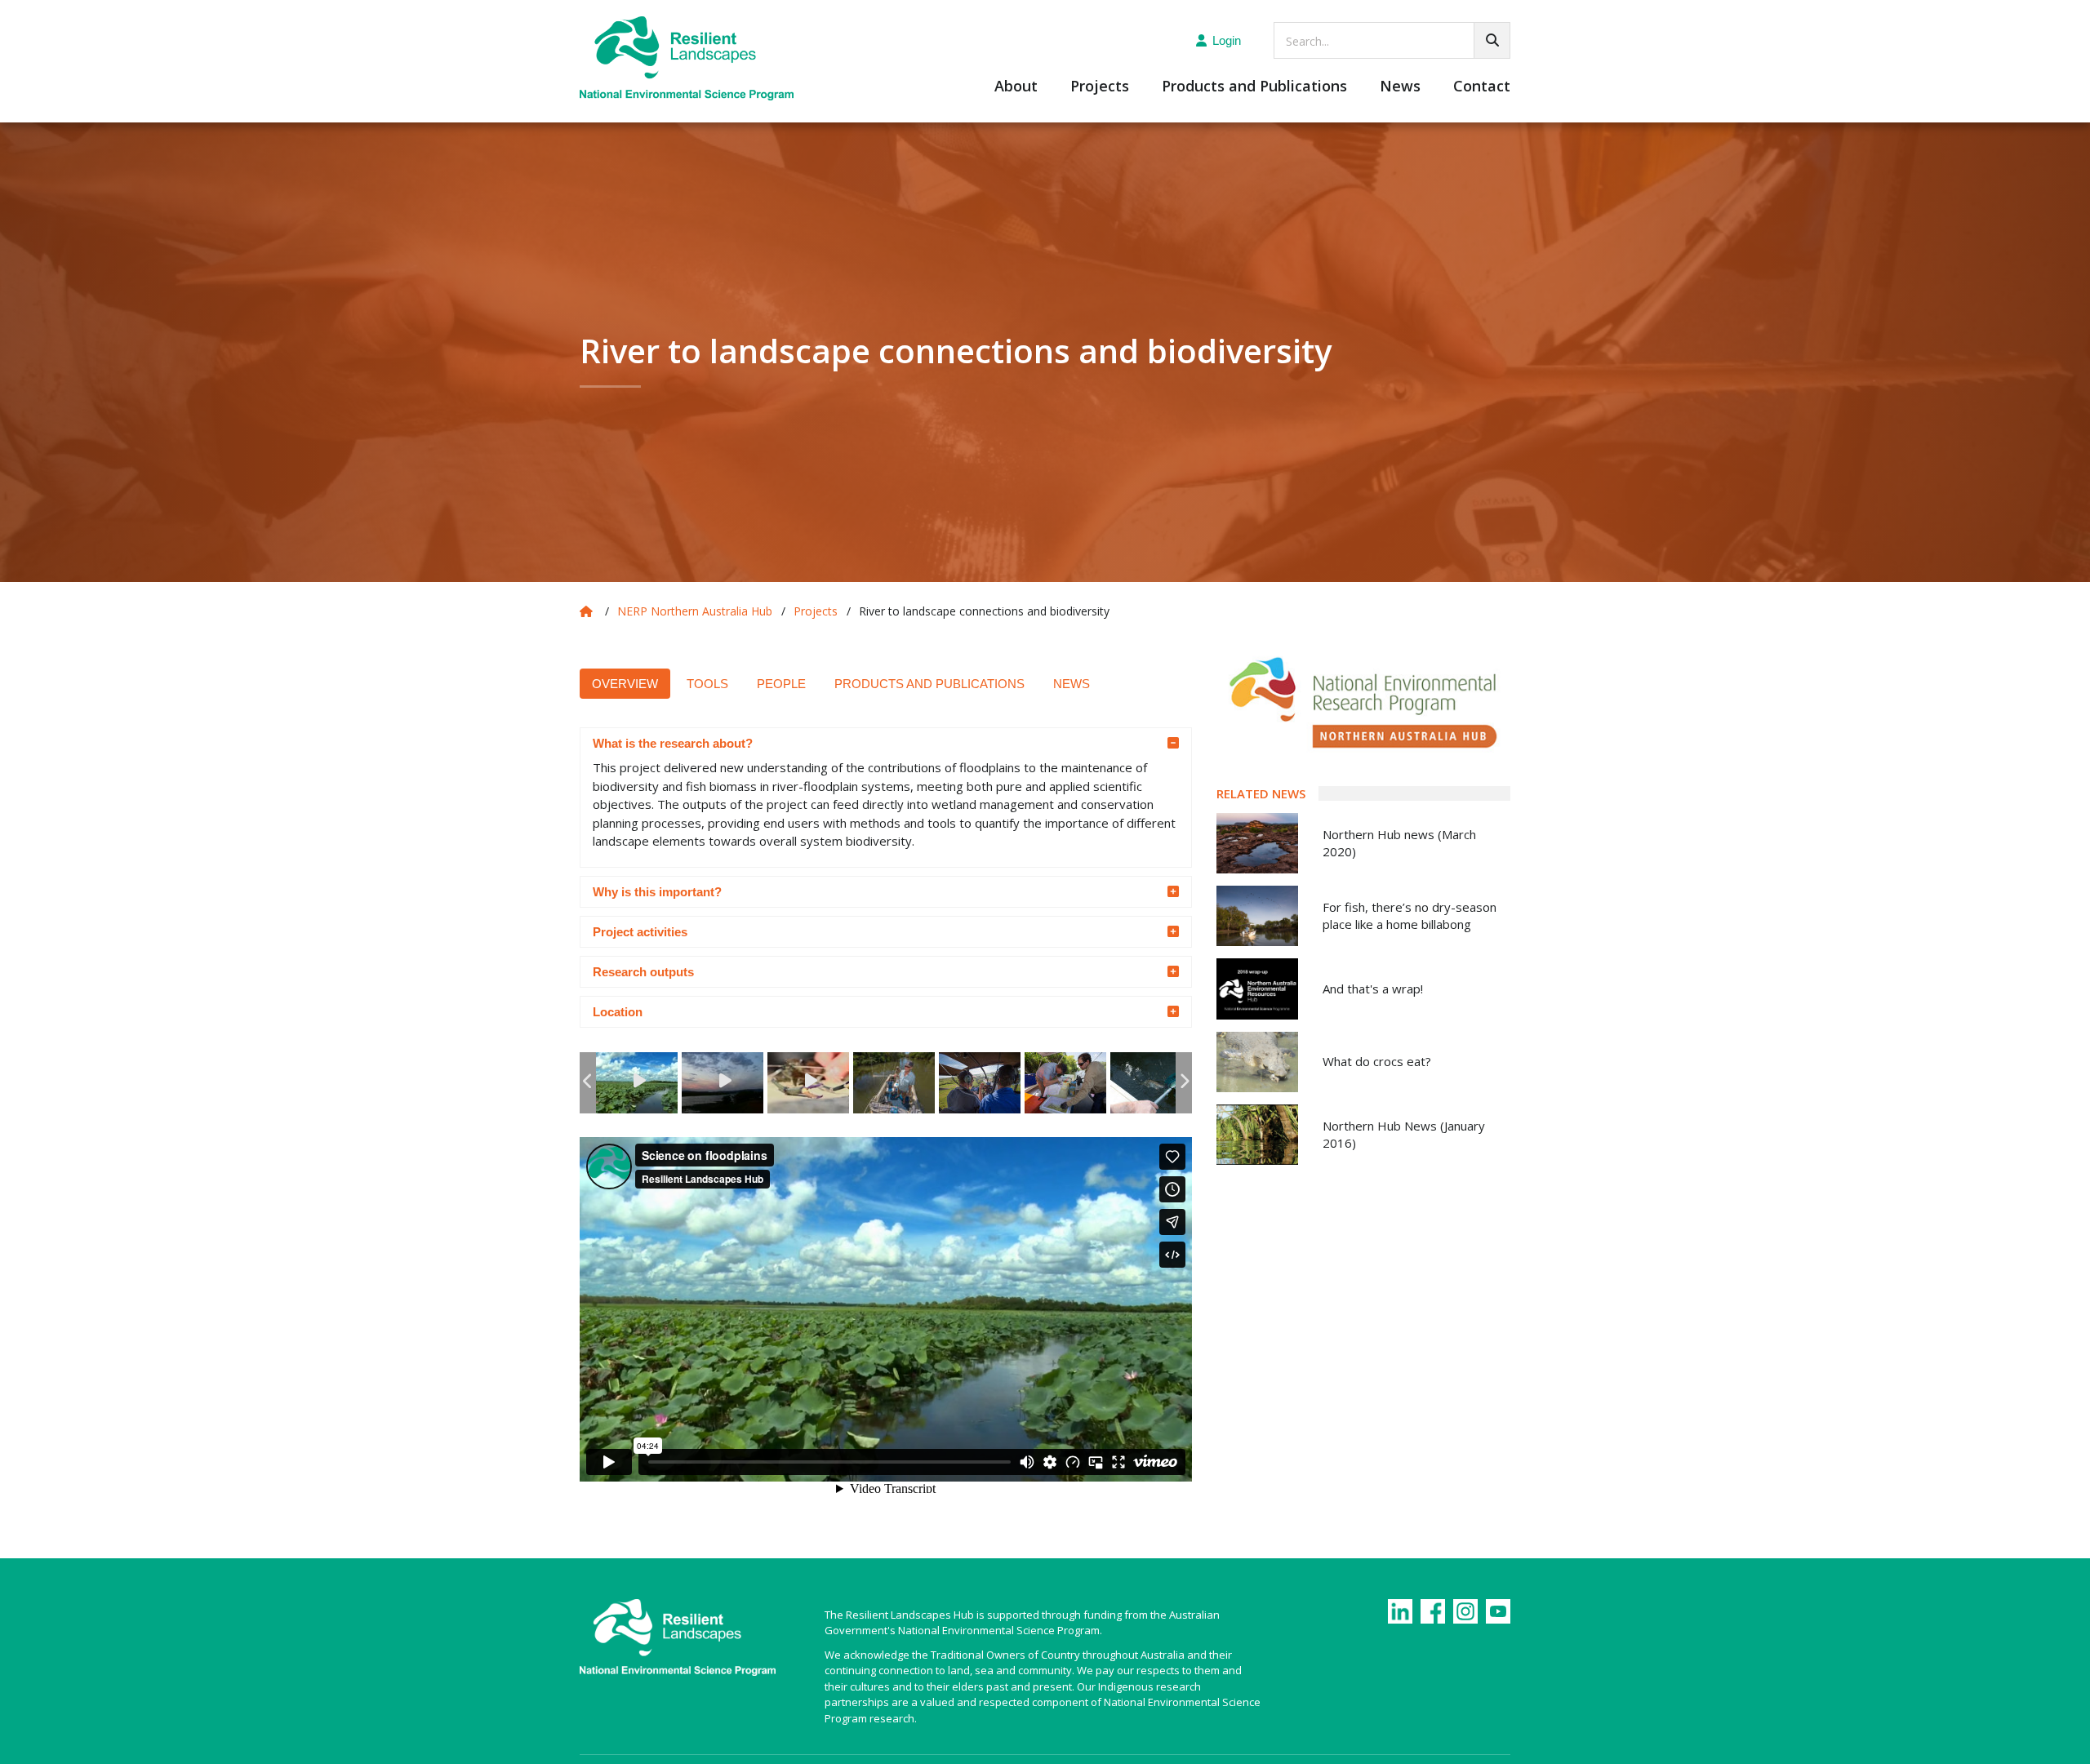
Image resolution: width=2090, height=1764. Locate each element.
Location (619, 1012)
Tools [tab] (707, 684)
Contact (1482, 87)
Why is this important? (657, 892)
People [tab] (781, 684)
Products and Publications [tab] (929, 684)
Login (1227, 40)
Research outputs (643, 972)
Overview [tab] (625, 684)
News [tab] (1072, 684)
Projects (1100, 87)
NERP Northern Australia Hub (695, 611)
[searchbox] (1392, 40)
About (1016, 87)
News (1400, 87)
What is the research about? (674, 743)
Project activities (640, 932)
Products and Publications (1254, 87)
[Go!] (1492, 40)
